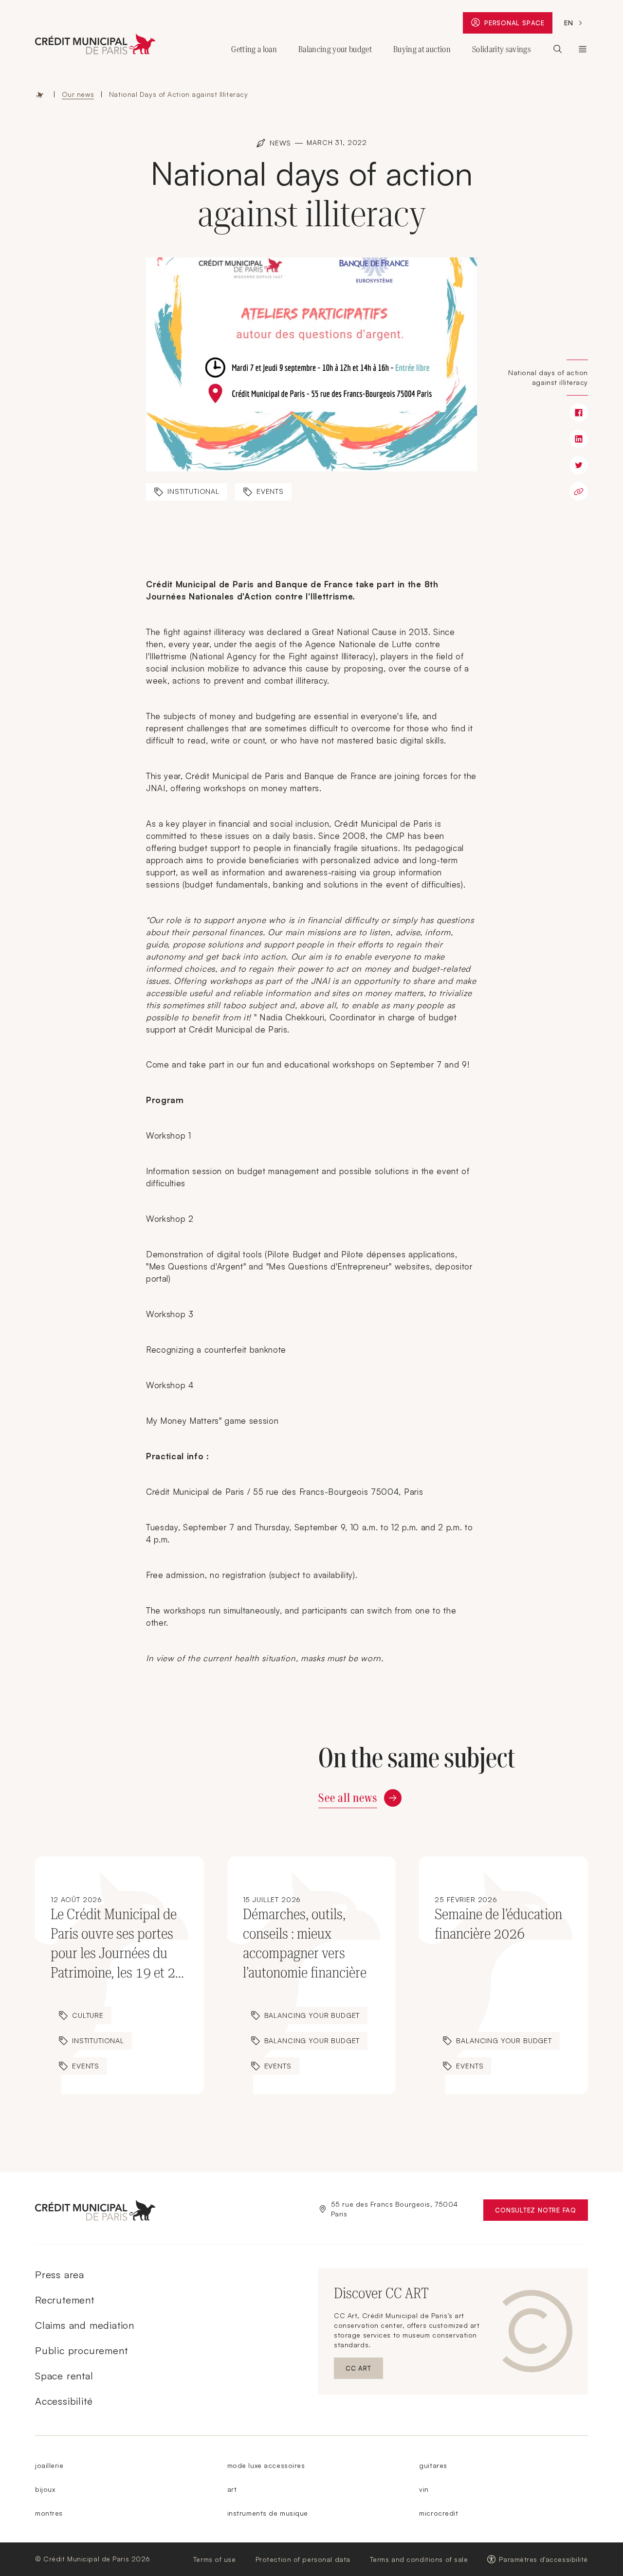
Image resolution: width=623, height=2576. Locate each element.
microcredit (439, 2513)
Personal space (518, 25)
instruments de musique (268, 2513)
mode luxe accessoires (266, 2465)
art (232, 2489)
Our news (78, 94)
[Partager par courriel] (579, 491)
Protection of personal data (303, 2559)
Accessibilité (64, 2401)
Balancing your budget (335, 49)
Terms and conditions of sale (419, 2559)
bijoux (45, 2489)
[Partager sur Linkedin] (579, 439)
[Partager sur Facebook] (579, 413)
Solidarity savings (502, 49)
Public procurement (81, 2350)
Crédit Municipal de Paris (583, 49)
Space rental (64, 2376)
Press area (60, 2275)
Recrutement (65, 2300)
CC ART (364, 2370)
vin (424, 2489)
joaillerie (49, 2465)
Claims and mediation (85, 2325)
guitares (433, 2465)
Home (40, 94)
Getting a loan (254, 49)
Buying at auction (422, 49)
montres (49, 2513)
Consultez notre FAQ (541, 2212)
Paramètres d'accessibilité (543, 2559)
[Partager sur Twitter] (579, 465)
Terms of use (215, 2559)
